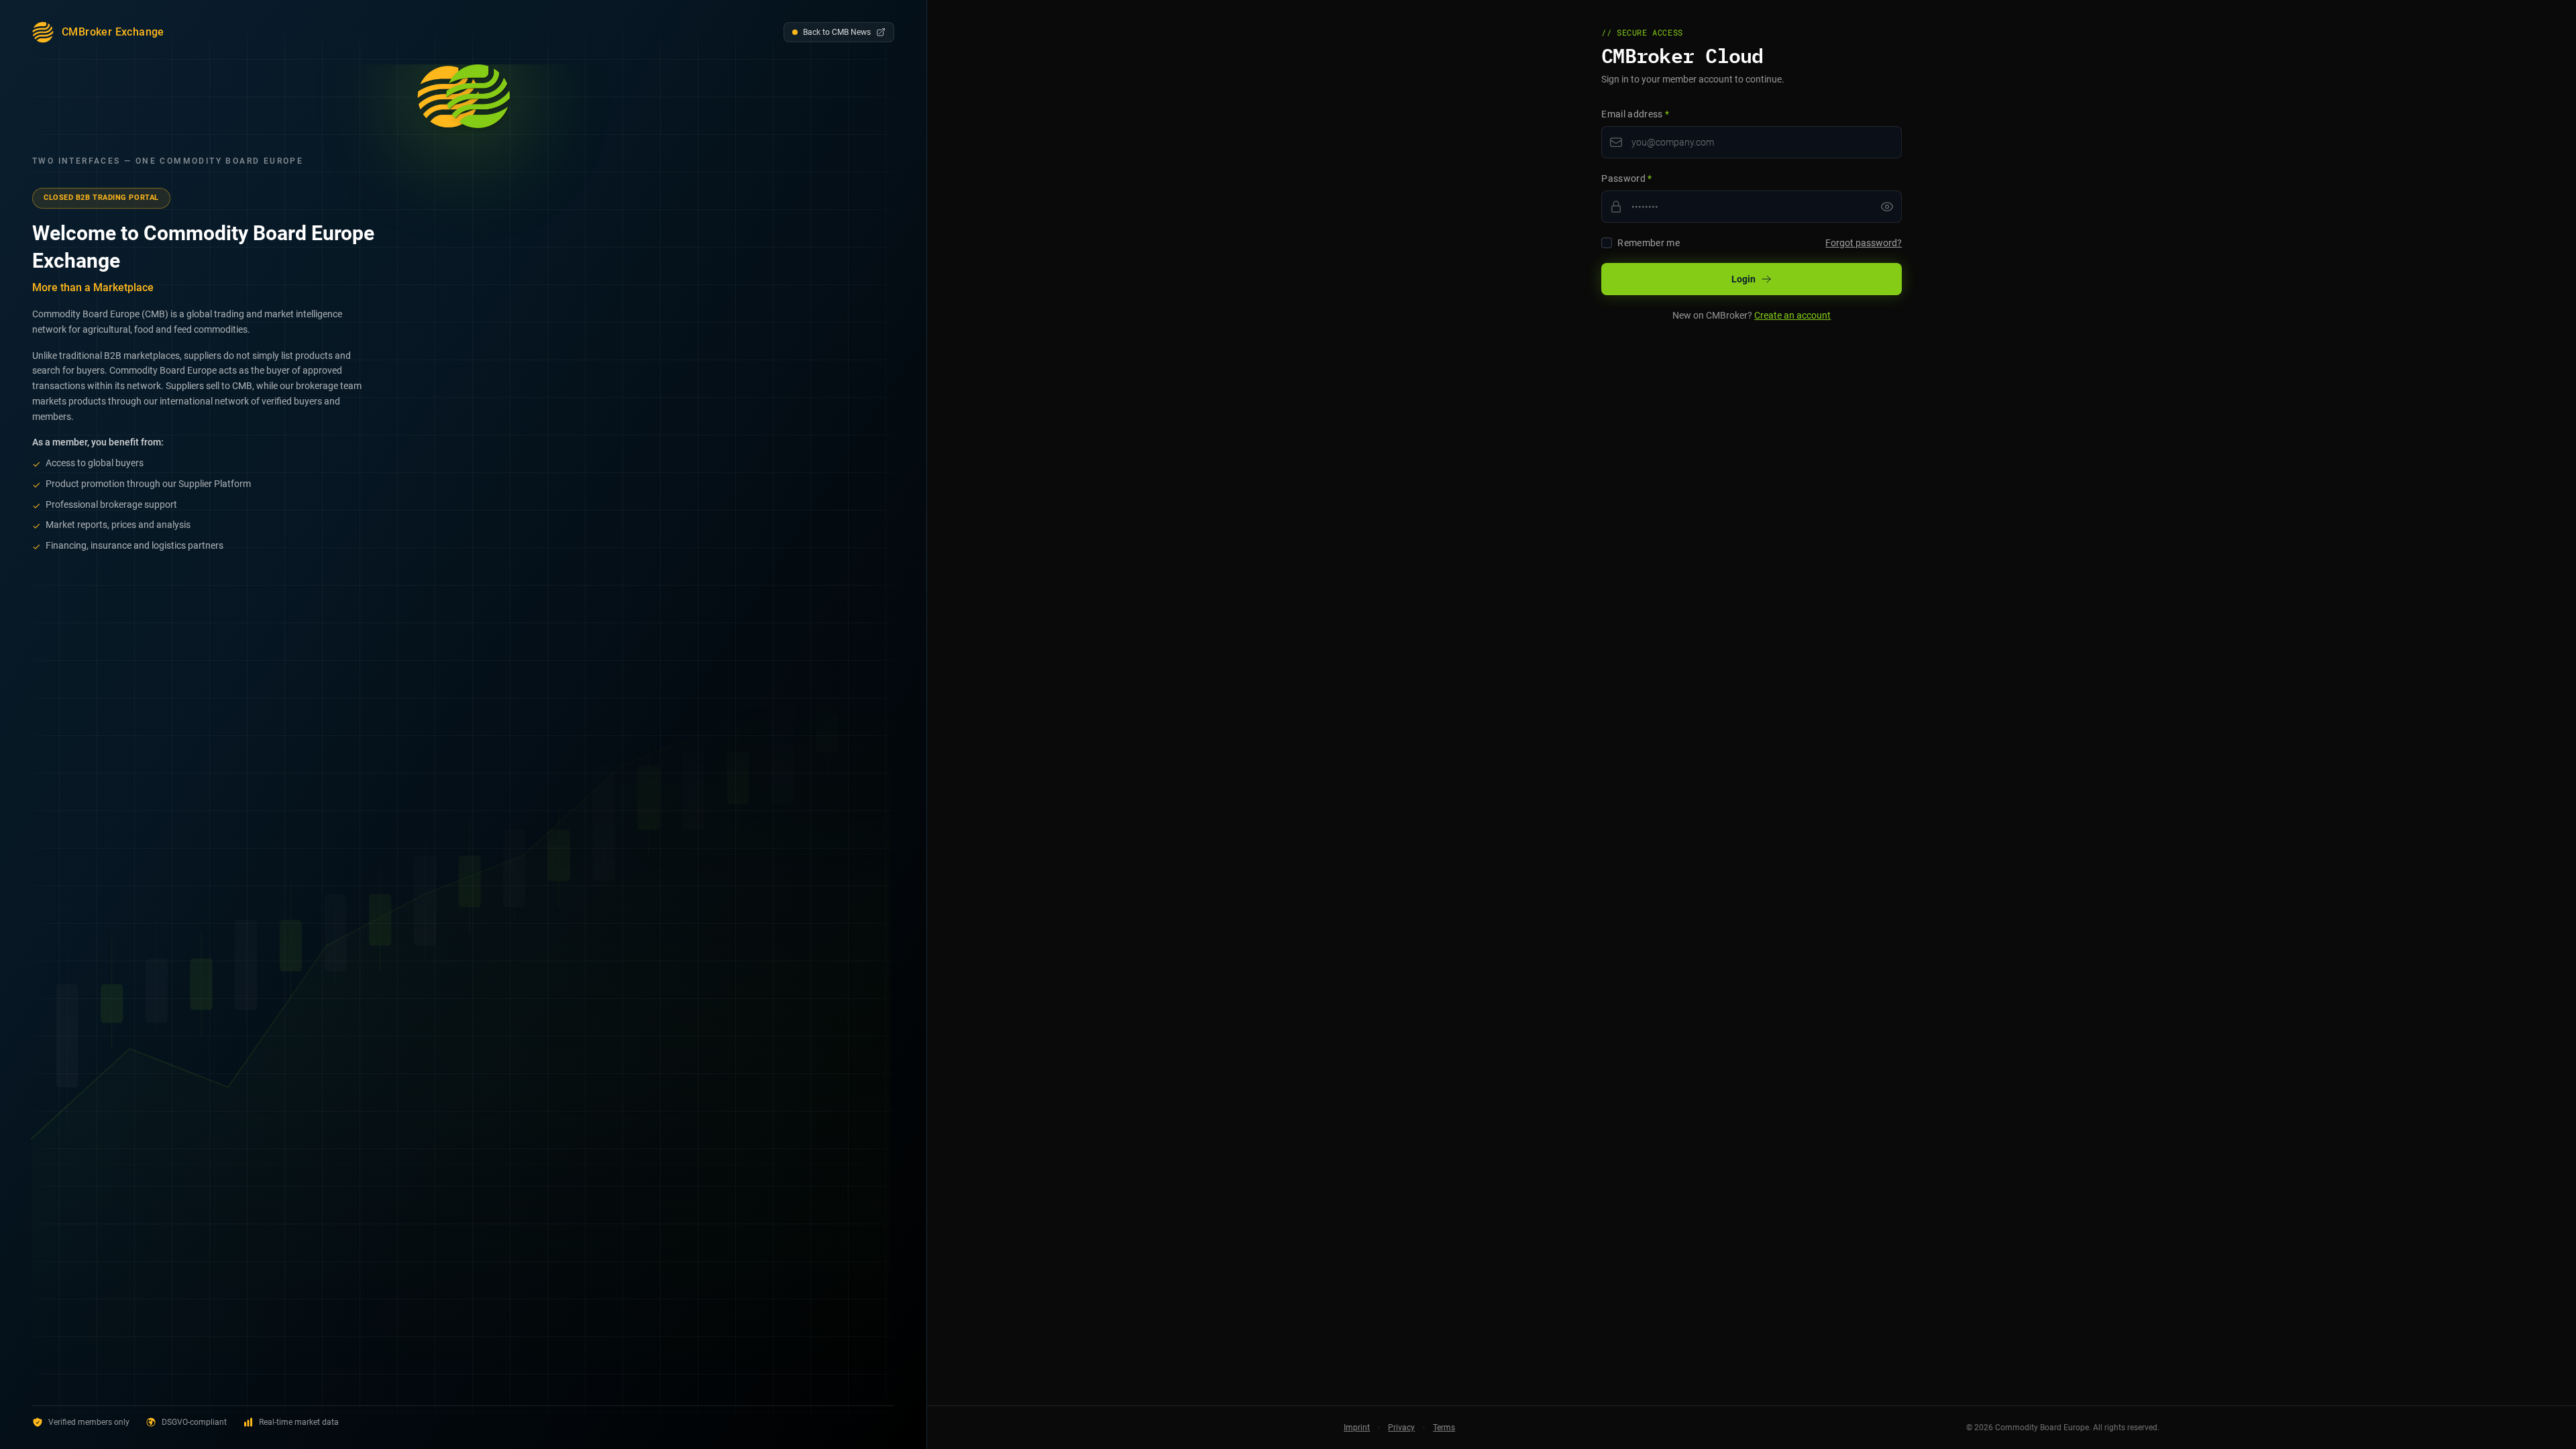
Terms (1444, 1428)
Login (1743, 279)
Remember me (1649, 243)
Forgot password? (1864, 243)
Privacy (1401, 1428)
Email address (1635, 114)
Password (1627, 178)
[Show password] (1887, 207)
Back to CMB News (837, 32)
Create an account (1792, 315)
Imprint (1357, 1428)
